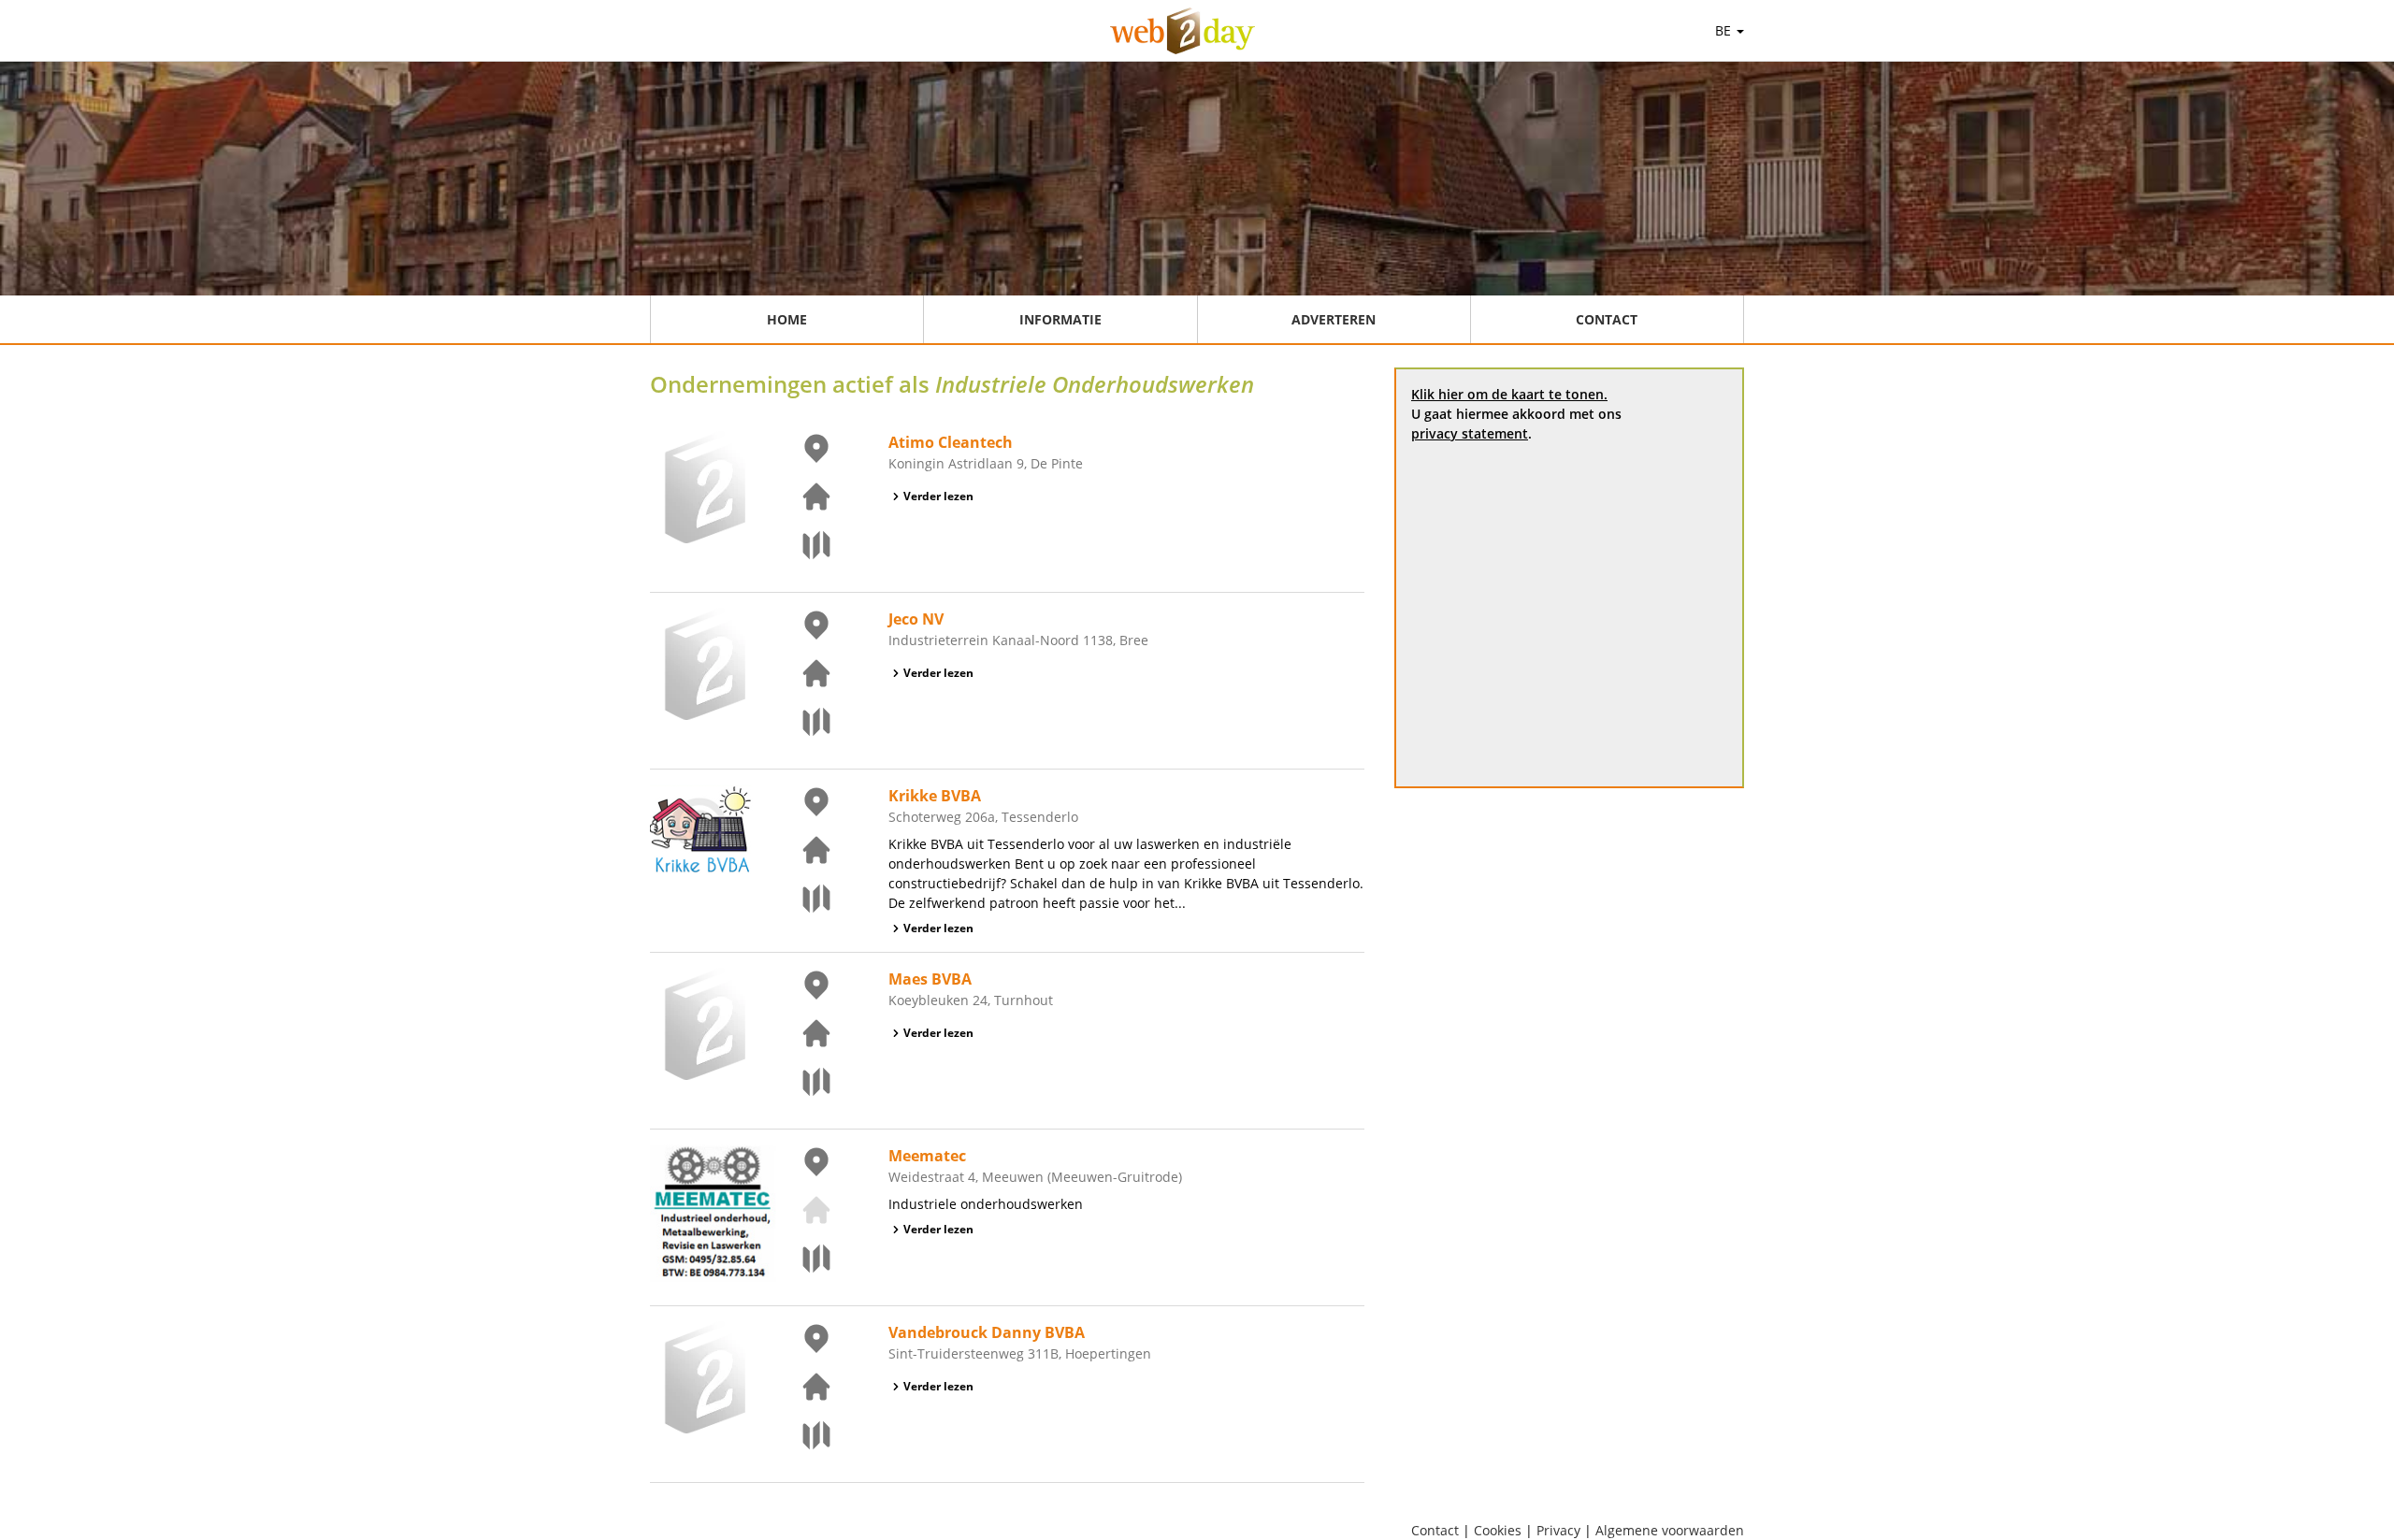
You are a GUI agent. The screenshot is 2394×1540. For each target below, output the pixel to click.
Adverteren (1334, 319)
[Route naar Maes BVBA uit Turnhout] (805, 1082)
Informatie (1060, 319)
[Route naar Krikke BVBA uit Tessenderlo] (805, 899)
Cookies (1498, 1530)
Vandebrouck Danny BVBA (987, 1332)
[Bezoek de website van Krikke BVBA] (805, 850)
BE (1725, 30)
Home (787, 319)
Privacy (1558, 1530)
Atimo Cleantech (951, 442)
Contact (1607, 319)
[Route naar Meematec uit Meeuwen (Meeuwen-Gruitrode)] (805, 1259)
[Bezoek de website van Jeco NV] (805, 673)
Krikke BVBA (935, 796)
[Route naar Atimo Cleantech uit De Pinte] (805, 545)
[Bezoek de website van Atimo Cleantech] (805, 497)
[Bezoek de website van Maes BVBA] (805, 1033)
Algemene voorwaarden (1670, 1530)
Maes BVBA (930, 979)
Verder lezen (938, 496)
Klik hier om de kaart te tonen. (1509, 394)
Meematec (927, 1156)
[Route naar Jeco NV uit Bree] (805, 722)
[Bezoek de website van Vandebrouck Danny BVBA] (805, 1387)
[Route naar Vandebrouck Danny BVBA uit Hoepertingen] (805, 1435)
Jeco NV (916, 619)
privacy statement (1470, 433)
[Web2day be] (1183, 31)
